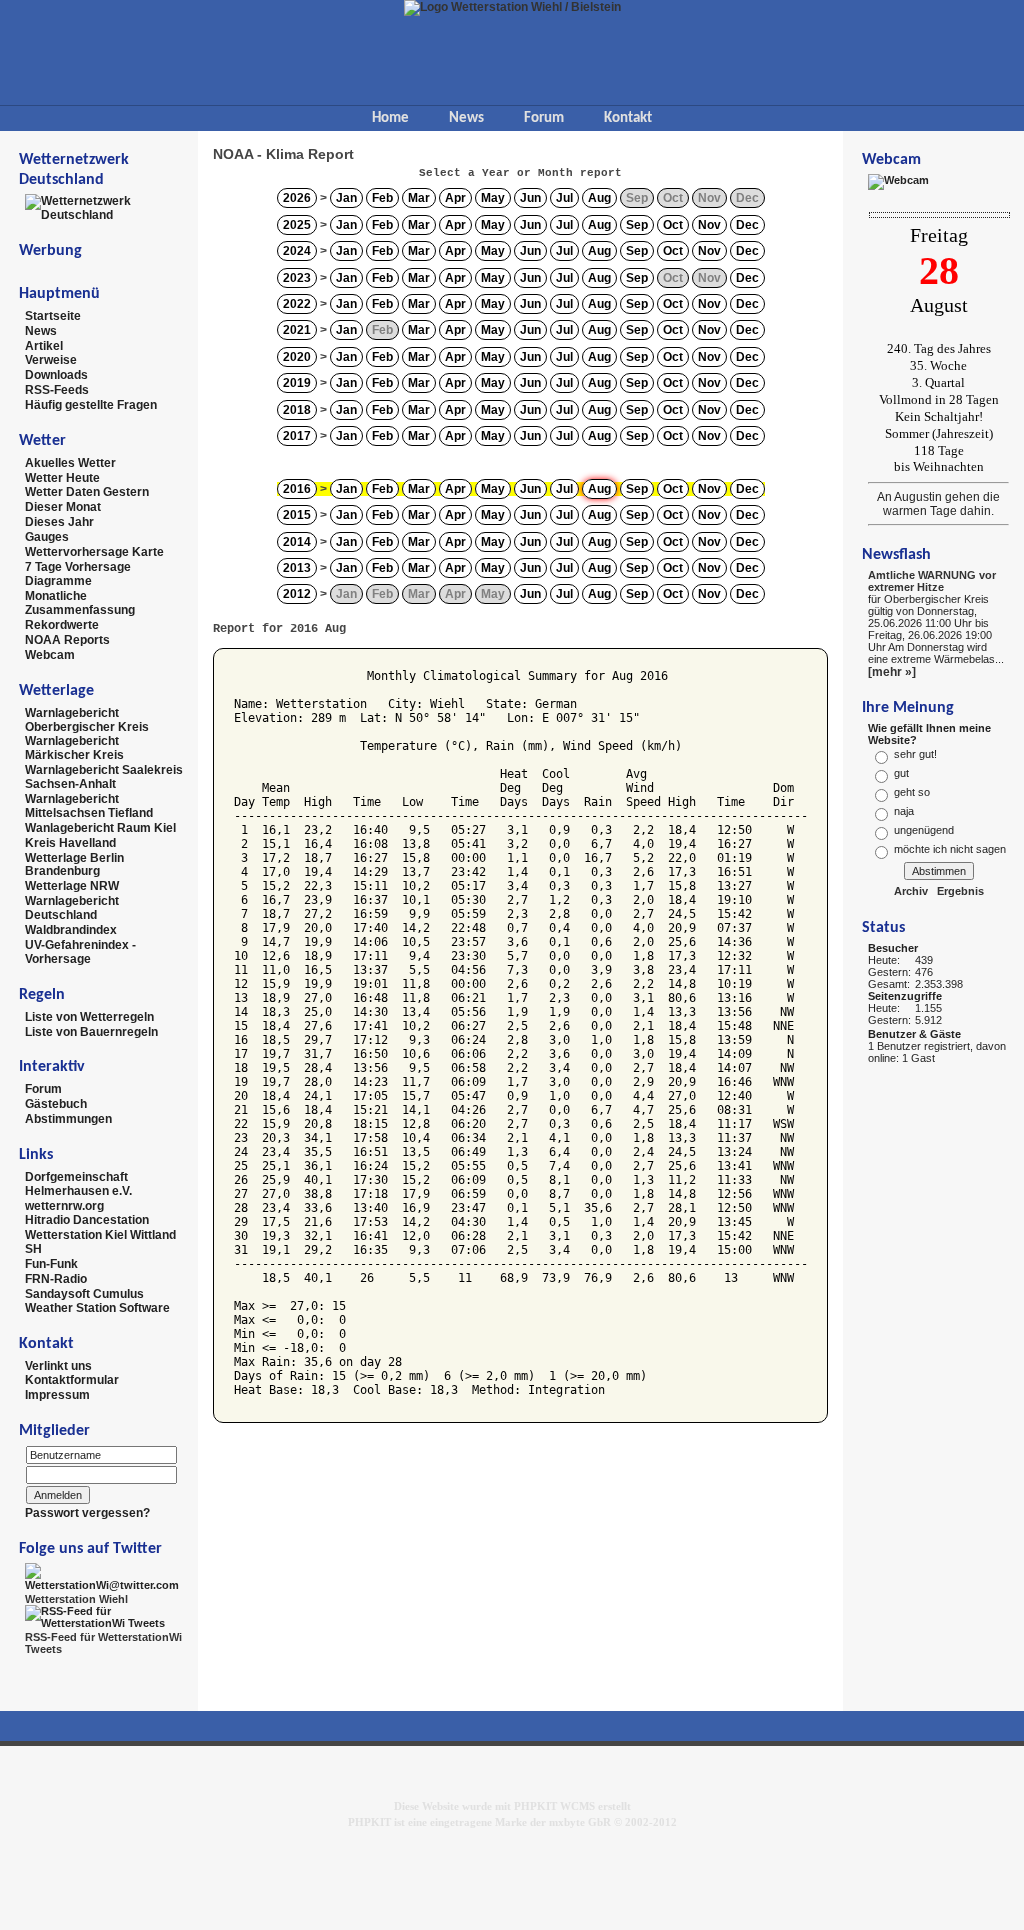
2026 (297, 198)
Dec (747, 225)
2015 (297, 515)
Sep (637, 225)
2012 (297, 594)
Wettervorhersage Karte (94, 552)
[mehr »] (892, 672)
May (493, 198)
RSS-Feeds (57, 390)
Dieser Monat (63, 507)
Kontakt (628, 118)
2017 (297, 436)
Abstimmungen (68, 1119)
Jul (564, 198)
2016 (297, 489)
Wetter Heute (62, 477)
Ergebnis (960, 891)
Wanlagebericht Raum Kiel (100, 828)
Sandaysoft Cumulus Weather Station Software (97, 1301)
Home (390, 118)
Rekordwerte (62, 625)
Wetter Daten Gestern (87, 492)
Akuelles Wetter (70, 463)
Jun (530, 198)
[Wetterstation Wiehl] (104, 1576)
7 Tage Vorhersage (78, 566)
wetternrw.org (64, 1205)
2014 (297, 542)
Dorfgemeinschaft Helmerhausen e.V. (78, 1184)
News (466, 118)
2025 (297, 225)
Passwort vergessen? (87, 1513)
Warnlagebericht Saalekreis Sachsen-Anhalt (104, 777)
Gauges (47, 537)
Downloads (56, 375)
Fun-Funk (51, 1264)
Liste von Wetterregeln (89, 1017)
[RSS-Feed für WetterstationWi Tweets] (104, 1616)
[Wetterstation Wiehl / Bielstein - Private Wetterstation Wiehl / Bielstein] (512, 7)
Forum (544, 118)
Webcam (50, 655)
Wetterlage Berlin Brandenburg (74, 864)
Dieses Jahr (59, 522)
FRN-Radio (56, 1279)
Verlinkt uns (58, 1365)
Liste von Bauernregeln (91, 1031)
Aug (599, 198)
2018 (297, 410)
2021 (297, 330)
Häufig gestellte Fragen (91, 405)
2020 (297, 357)
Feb (382, 198)
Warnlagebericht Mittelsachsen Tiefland (89, 806)
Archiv (911, 891)
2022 (297, 304)
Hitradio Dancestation (87, 1220)
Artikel (44, 345)
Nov (709, 225)
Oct (673, 225)
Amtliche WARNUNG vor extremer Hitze (932, 581)
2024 (297, 251)
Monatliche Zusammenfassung (80, 603)
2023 (297, 278)
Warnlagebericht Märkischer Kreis (74, 748)
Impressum (57, 1395)
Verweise (51, 360)
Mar (419, 198)
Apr (455, 198)
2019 (297, 383)
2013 (297, 568)
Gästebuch (56, 1104)
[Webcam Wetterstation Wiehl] (898, 181)
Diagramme (58, 581)
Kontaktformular (72, 1380)
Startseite (53, 316)
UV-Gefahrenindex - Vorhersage (80, 952)
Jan (346, 198)
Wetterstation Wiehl (76, 1599)
